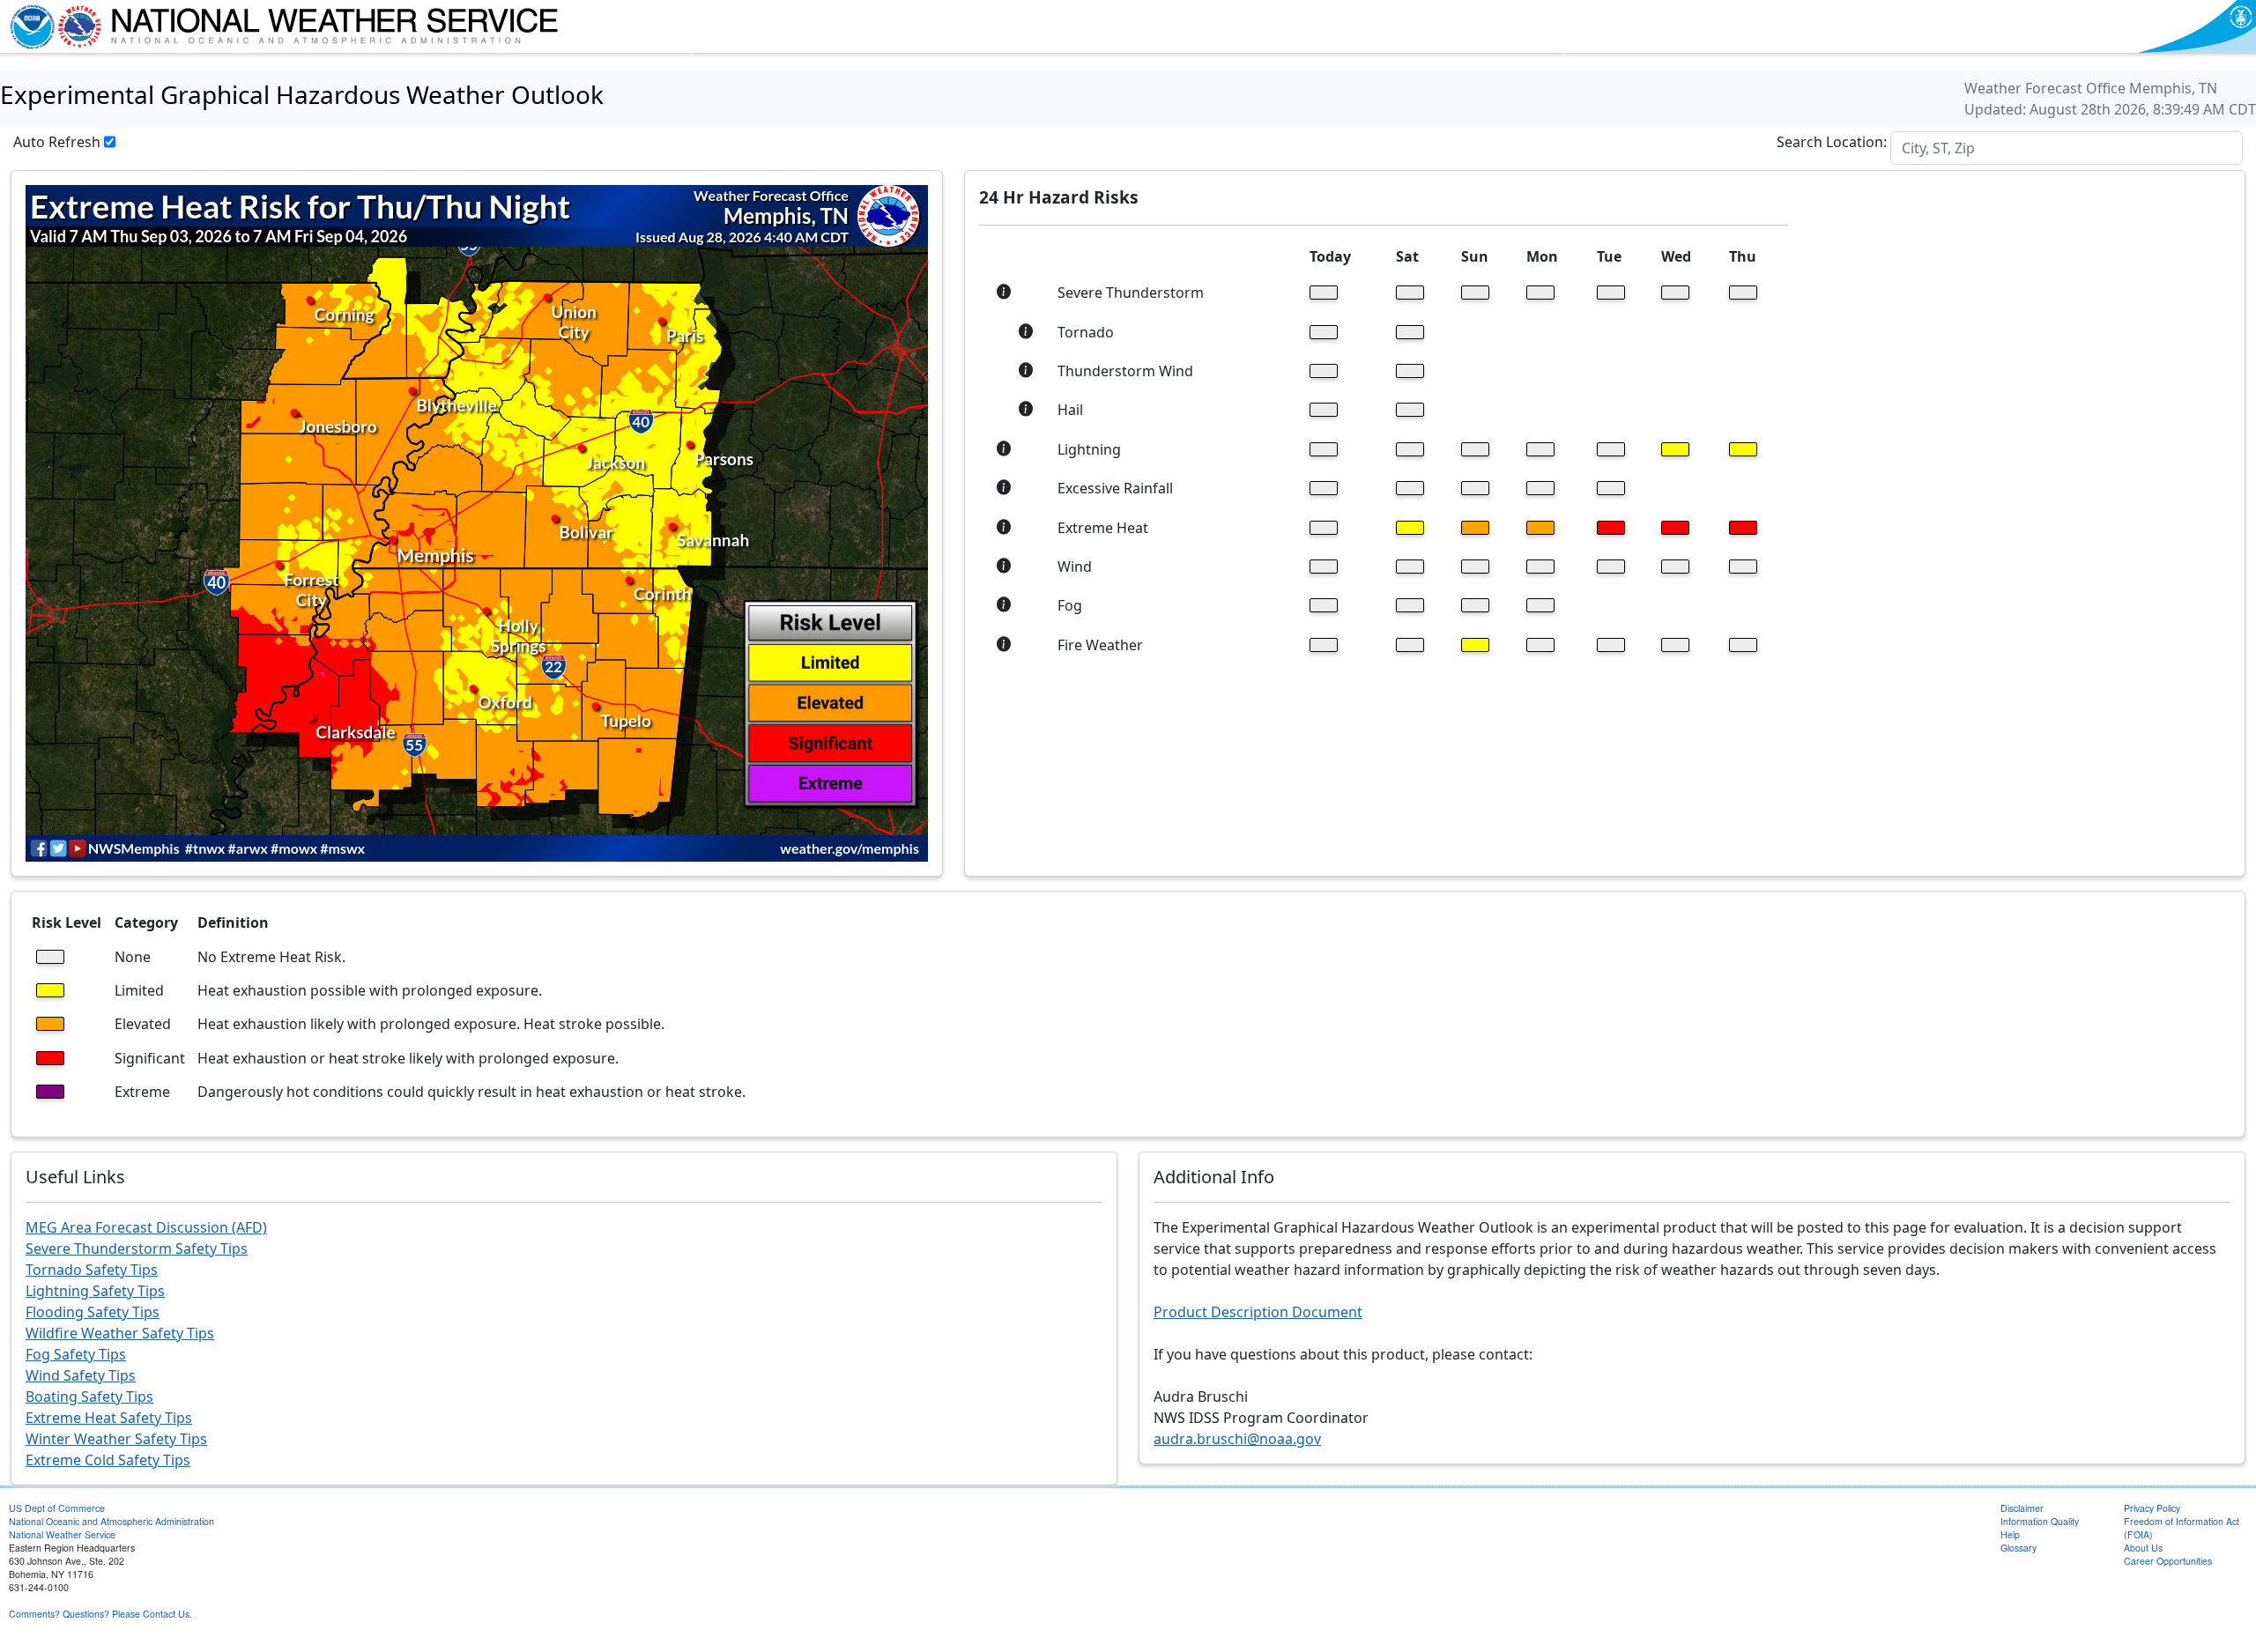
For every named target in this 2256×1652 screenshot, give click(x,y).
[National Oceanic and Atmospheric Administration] (28, 26)
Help (2010, 1534)
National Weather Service (62, 1534)
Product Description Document (1258, 1312)
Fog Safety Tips (76, 1354)
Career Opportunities (2168, 1561)
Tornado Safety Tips (92, 1270)
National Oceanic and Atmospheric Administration (111, 1521)
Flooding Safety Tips (93, 1312)
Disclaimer (2022, 1508)
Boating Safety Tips (89, 1396)
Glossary (2019, 1548)
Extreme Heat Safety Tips (109, 1418)
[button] (1004, 293)
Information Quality (2040, 1521)
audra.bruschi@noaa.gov (1237, 1439)
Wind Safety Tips (81, 1375)
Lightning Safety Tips (95, 1291)
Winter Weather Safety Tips (116, 1439)
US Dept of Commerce (57, 1508)
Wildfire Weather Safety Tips (120, 1333)
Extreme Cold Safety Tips (108, 1460)
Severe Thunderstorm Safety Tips (137, 1248)
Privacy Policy (2152, 1508)
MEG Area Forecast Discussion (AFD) (146, 1227)
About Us (2143, 1548)
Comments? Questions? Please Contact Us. (100, 1614)
